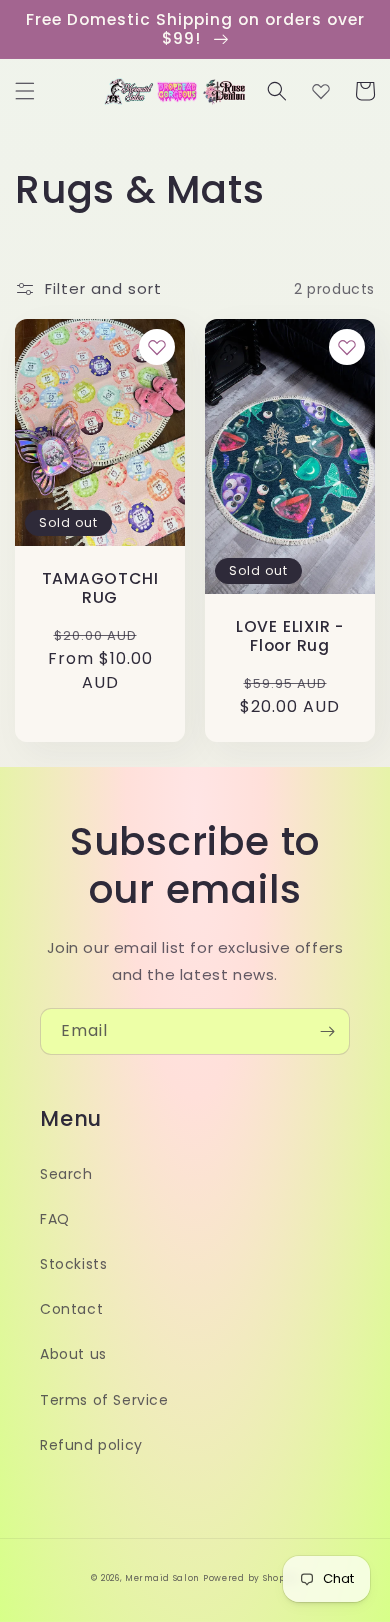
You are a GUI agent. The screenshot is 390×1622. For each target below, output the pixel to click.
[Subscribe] (327, 1031)
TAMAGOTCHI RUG (100, 588)
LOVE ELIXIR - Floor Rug (290, 636)
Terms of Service (104, 1400)
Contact (71, 1309)
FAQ (55, 1219)
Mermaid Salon (162, 1578)
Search (66, 1174)
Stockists (73, 1264)
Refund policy (91, 1445)
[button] (25, 91)
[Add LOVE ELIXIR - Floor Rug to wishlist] (347, 347)
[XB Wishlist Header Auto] (321, 91)
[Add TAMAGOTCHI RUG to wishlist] (157, 347)
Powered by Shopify (251, 1578)
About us (73, 1354)
